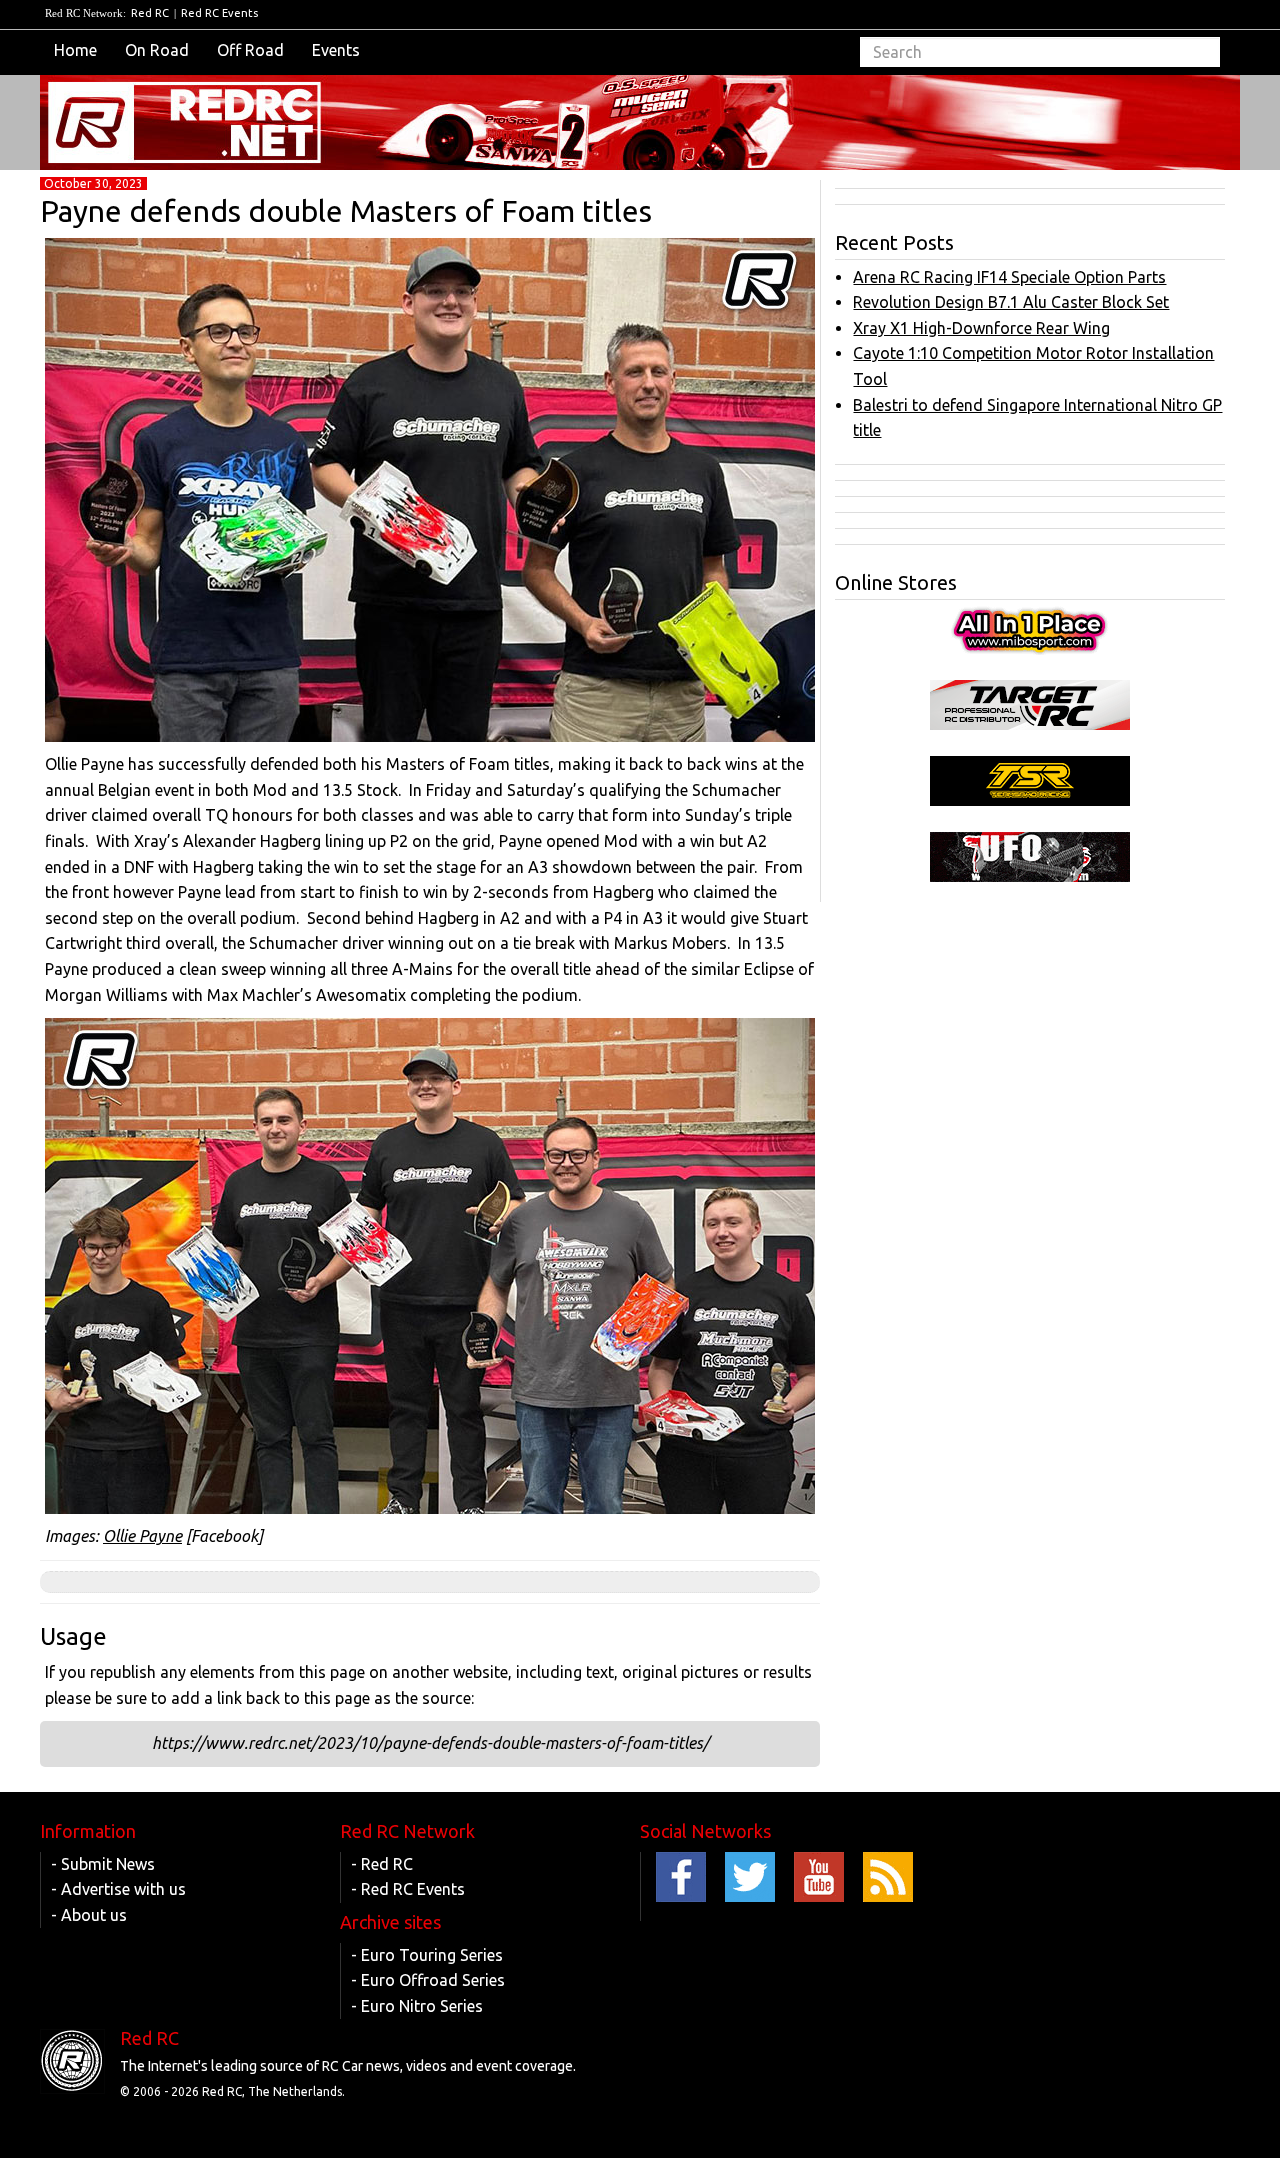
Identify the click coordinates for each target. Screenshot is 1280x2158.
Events (336, 50)
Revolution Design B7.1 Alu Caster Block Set (1011, 302)
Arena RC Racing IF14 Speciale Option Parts (1009, 277)
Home (75, 50)
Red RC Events (219, 13)
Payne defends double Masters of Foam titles (346, 211)
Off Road (250, 50)
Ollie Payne (142, 1536)
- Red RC (382, 1864)
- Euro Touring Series (427, 1955)
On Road (157, 50)
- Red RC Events (408, 1889)
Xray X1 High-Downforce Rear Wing (981, 328)
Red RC (150, 13)
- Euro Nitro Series (417, 2006)
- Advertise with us (118, 1889)
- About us (89, 1915)
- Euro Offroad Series (428, 1980)
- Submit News (103, 1864)
